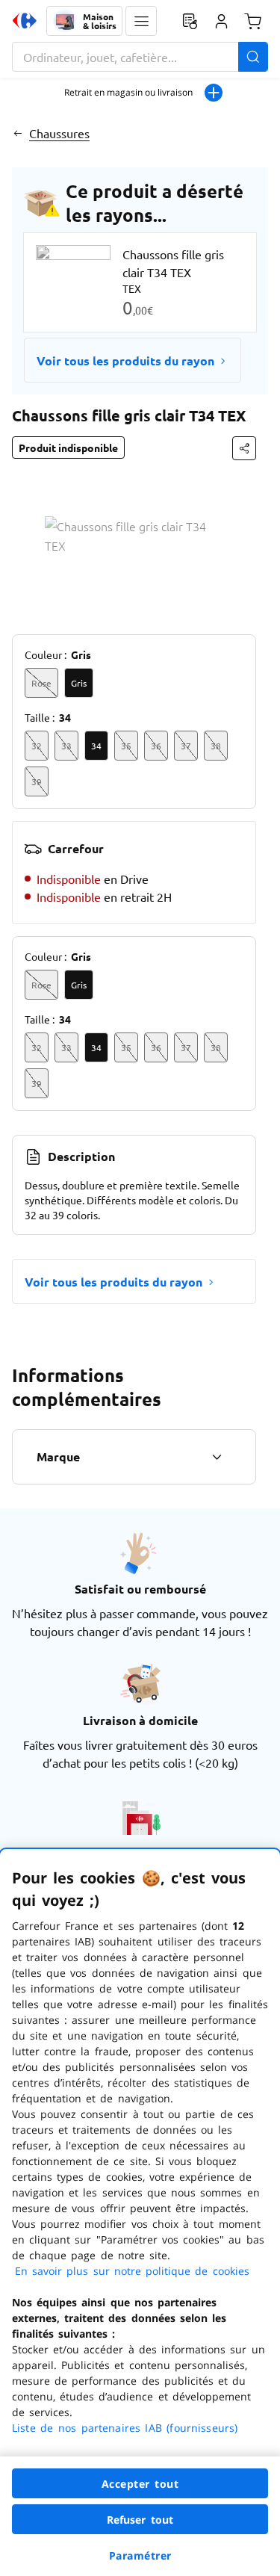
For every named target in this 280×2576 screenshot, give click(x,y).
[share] (244, 448)
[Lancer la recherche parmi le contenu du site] (253, 57)
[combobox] (140, 57)
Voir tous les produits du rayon (125, 360)
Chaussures (59, 133)
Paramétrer (140, 2555)
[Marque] (217, 1457)
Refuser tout (140, 2520)
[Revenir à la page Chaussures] (18, 133)
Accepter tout (140, 2484)
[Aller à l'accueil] (25, 21)
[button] (141, 21)
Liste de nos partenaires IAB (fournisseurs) (125, 2428)
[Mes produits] (190, 21)
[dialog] (140, 2213)
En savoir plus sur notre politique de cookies (132, 2271)
